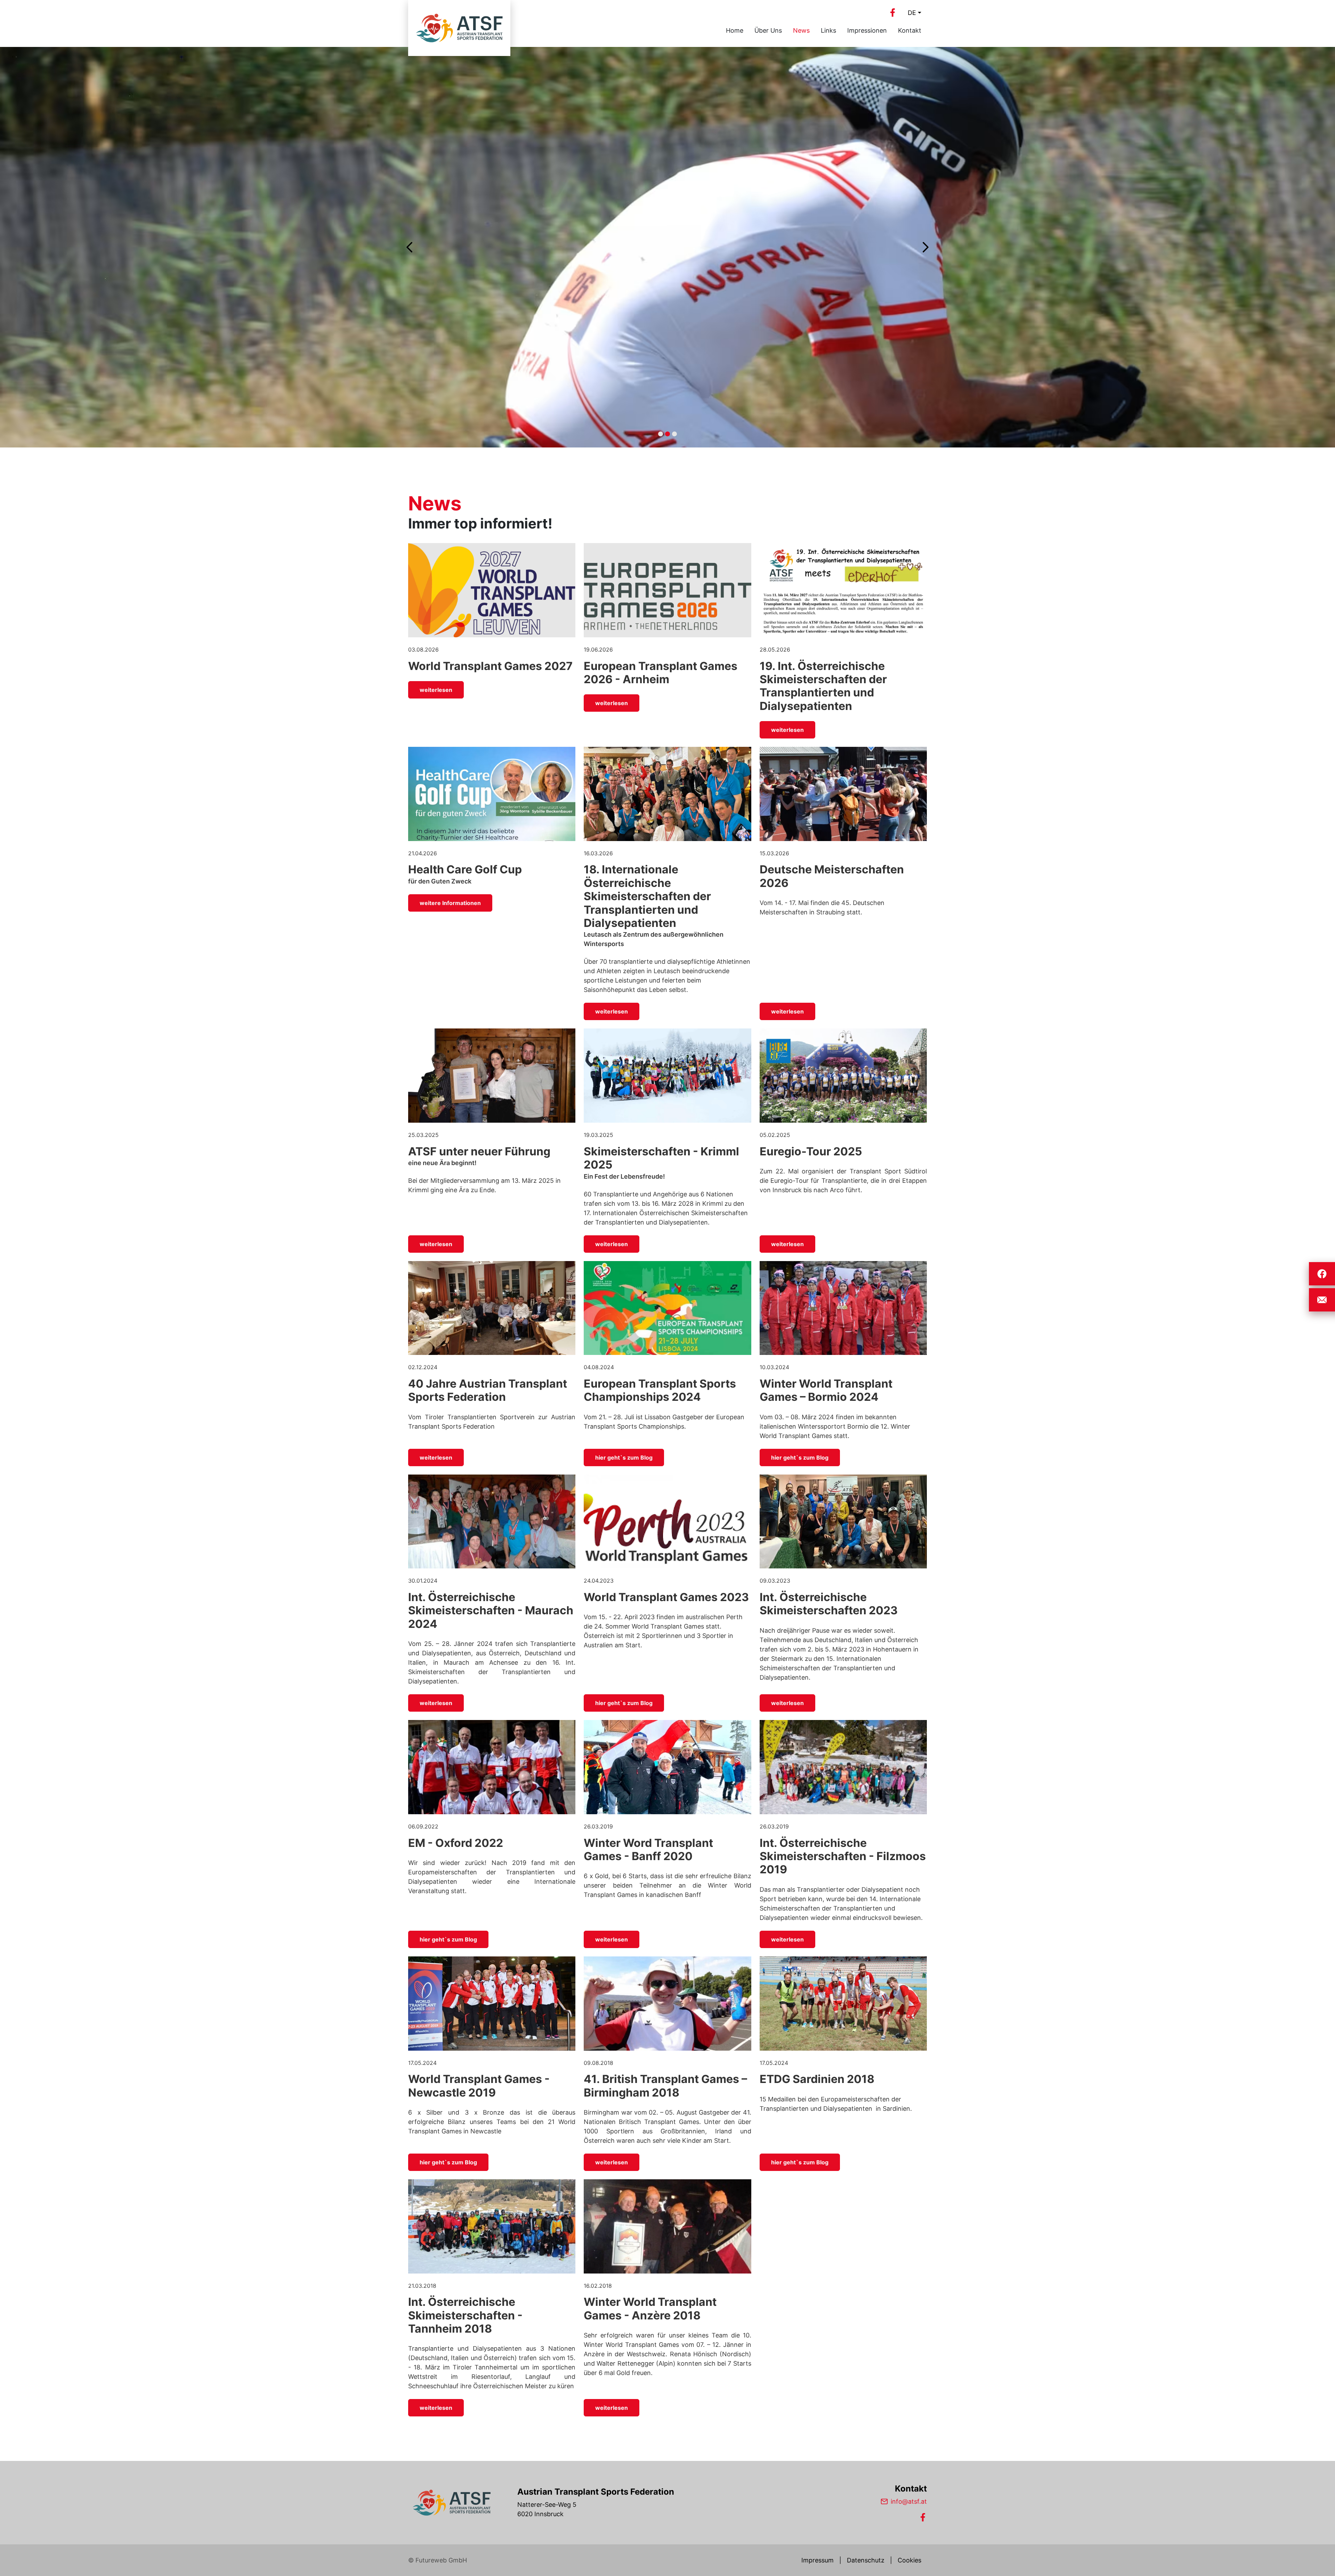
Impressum (818, 2560)
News (801, 30)
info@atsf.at (909, 2501)
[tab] (661, 434)
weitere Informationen (450, 903)
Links (828, 30)
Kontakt (910, 30)
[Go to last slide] (410, 247)
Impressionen (867, 30)
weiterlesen (436, 690)
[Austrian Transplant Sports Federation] (452, 2503)
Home (735, 30)
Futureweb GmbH (441, 2560)
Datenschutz (866, 2560)
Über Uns (768, 30)
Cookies (909, 2560)
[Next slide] (925, 247)
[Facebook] (892, 13)
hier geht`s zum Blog (624, 1457)
